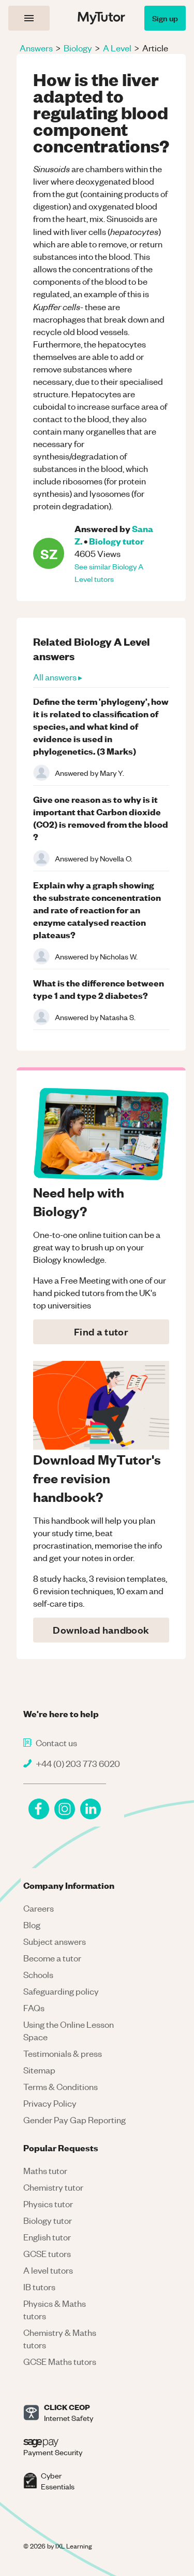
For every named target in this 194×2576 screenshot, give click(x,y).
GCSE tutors (47, 2253)
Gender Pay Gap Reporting (74, 2120)
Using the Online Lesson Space (69, 2030)
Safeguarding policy (61, 1991)
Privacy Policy (50, 2103)
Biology (78, 48)
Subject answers (55, 1941)
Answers (36, 48)
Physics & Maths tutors (55, 2309)
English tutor (47, 2237)
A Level (117, 48)
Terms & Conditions (61, 2086)
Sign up (165, 18)
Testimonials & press (63, 2053)
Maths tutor (45, 2170)
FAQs (34, 2008)
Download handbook (101, 1630)
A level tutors (48, 2270)
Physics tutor (48, 2204)
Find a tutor (101, 1332)
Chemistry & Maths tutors (60, 2338)
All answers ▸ (58, 677)
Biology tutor (116, 541)
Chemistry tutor (53, 2187)
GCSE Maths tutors (60, 2361)
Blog (32, 1925)
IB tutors (39, 2287)
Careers (39, 1908)
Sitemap (39, 2070)
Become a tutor (52, 1958)
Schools (38, 1974)
